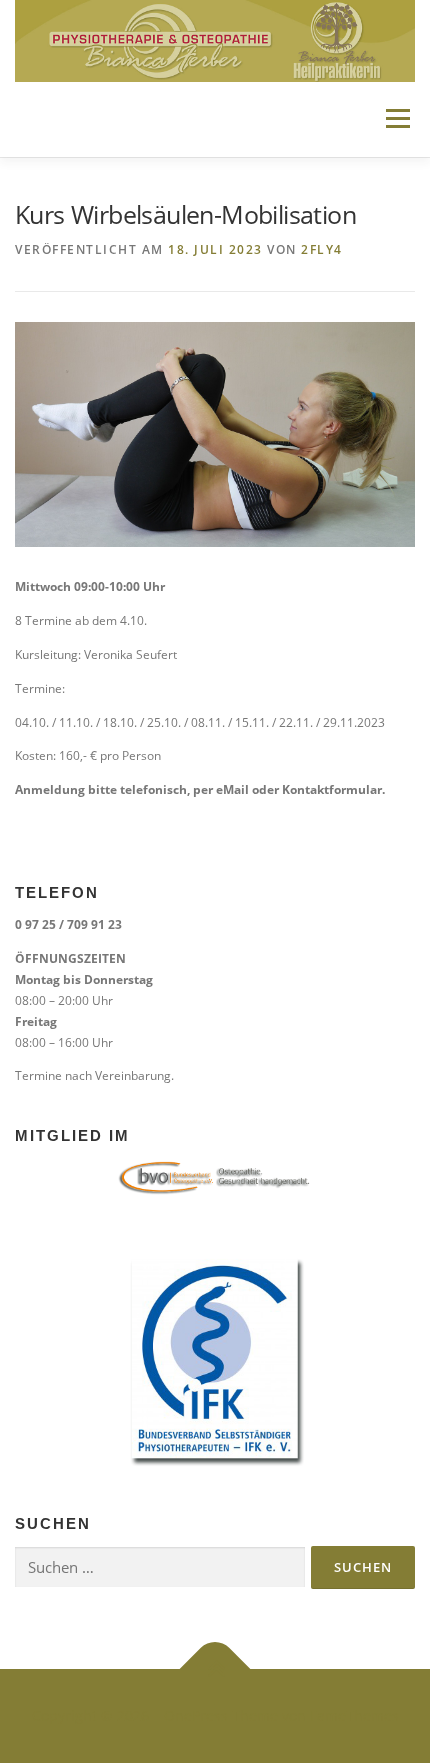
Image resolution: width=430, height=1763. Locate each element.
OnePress (196, 1715)
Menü (396, 119)
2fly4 (322, 249)
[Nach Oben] (215, 1669)
